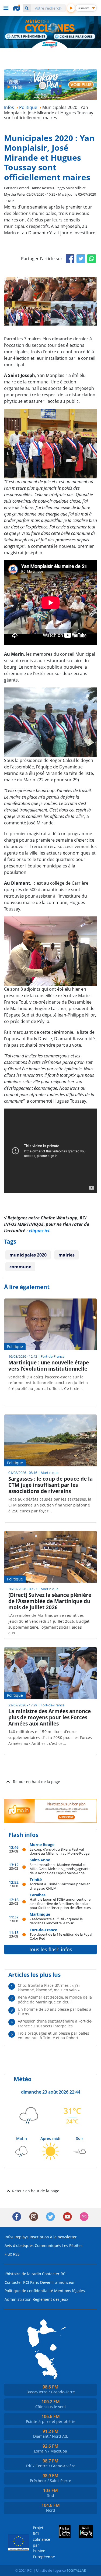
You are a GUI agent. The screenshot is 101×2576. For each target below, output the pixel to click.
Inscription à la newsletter (53, 2237)
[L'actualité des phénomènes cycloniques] (26, 37)
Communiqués (48, 2245)
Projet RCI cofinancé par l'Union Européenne (39, 2542)
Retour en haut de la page (36, 1782)
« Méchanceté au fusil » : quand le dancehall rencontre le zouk (56, 1921)
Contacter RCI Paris (22, 2282)
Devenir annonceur (58, 2282)
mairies (67, 1255)
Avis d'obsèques (19, 2245)
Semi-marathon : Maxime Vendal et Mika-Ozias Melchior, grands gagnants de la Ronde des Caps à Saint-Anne (60, 1869)
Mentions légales (69, 2291)
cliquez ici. (40, 1231)
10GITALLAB (76, 2570)
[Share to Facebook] (70, 259)
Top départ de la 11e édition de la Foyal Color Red (61, 1936)
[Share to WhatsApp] (92, 259)
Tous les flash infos (50, 1949)
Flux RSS (12, 2254)
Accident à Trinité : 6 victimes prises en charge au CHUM (60, 1886)
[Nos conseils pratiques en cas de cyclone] (75, 37)
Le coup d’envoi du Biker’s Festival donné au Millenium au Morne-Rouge (60, 1851)
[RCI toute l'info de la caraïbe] (17, 8)
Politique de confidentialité (29, 2291)
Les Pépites (72, 2245)
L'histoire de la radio (23, 2274)
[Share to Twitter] (81, 259)
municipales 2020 (28, 1255)
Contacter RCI (54, 2274)
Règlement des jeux (50, 2299)
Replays (22, 2237)
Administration (18, 2299)
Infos (9, 2237)
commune (20, 1267)
